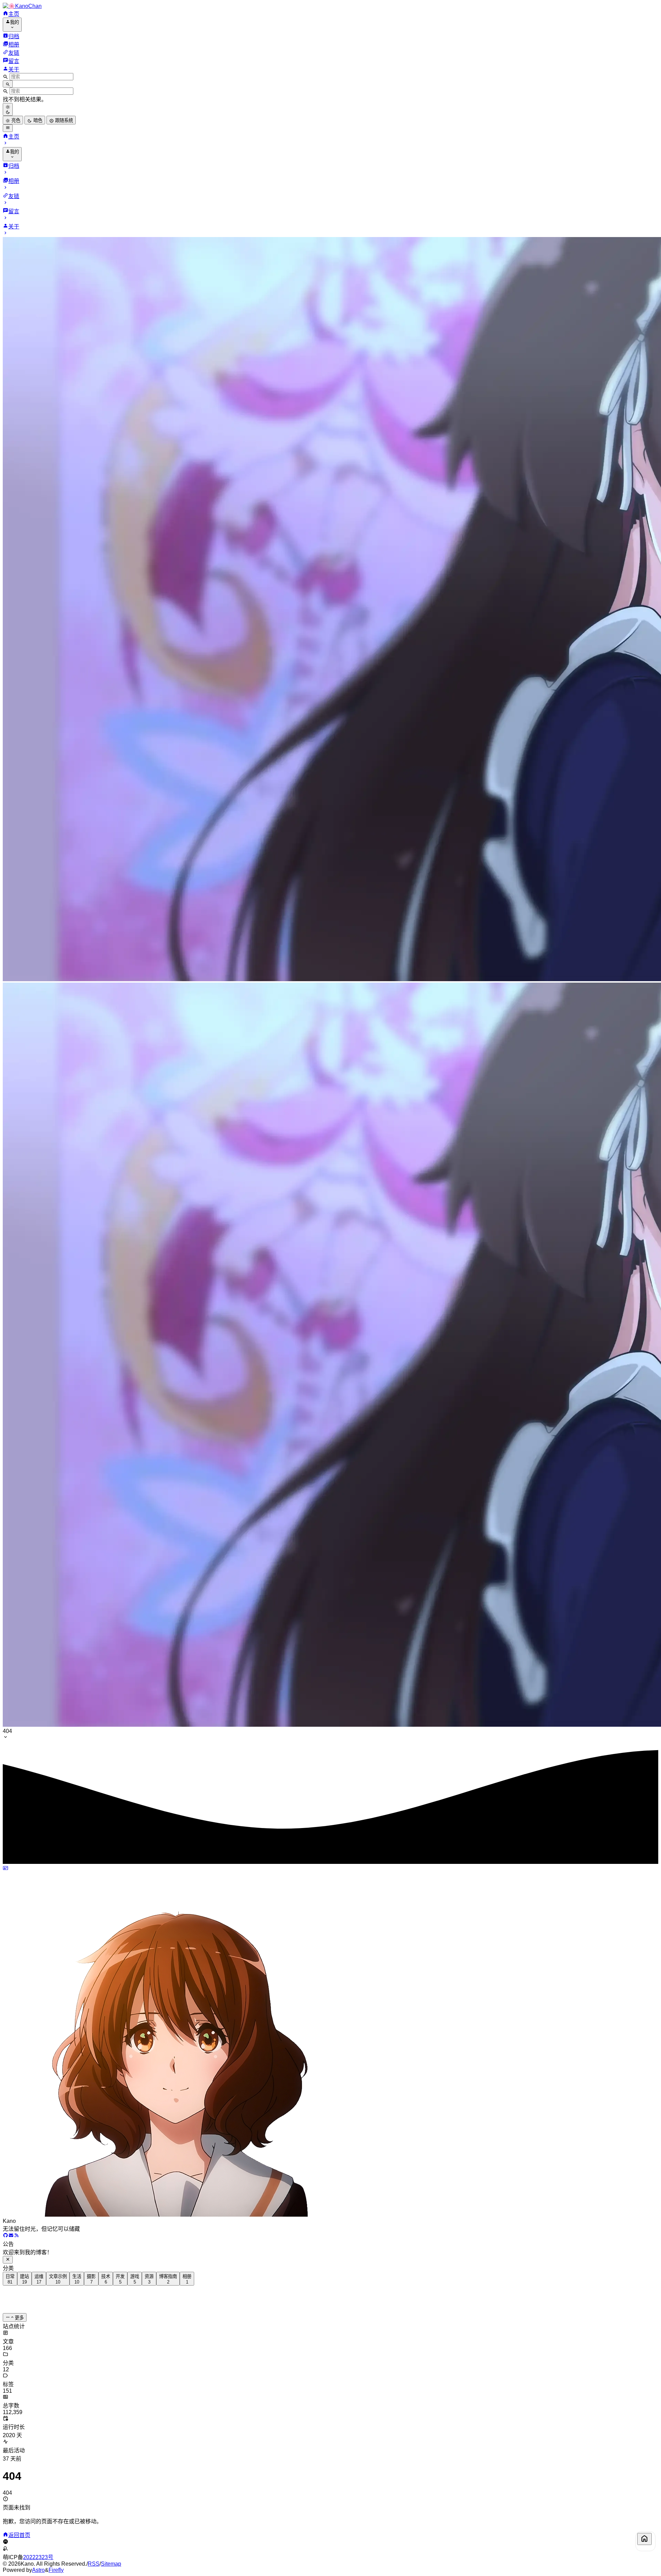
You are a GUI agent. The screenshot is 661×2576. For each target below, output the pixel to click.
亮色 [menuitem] (15, 120)
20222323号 (38, 2557)
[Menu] (8, 128)
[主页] (644, 2539)
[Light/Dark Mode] (8, 109)
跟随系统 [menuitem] (63, 120)
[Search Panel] (8, 84)
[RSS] (17, 2236)
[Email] (11, 2236)
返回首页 (19, 2535)
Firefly (56, 2570)
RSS (94, 2564)
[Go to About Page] (330, 2042)
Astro (38, 2570)
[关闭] (8, 2260)
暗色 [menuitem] (37, 120)
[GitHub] (6, 2236)
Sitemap (111, 2564)
